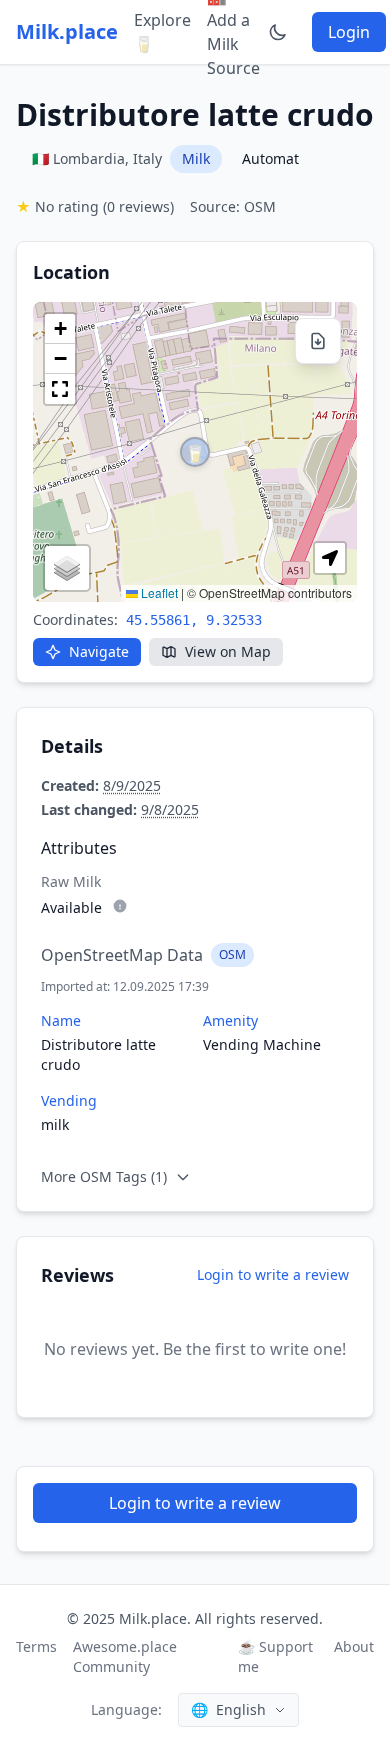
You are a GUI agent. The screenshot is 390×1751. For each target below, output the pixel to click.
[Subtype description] (120, 906)
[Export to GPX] (318, 341)
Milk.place (67, 31)
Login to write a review (273, 1274)
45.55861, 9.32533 (194, 620)
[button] (195, 452)
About (354, 1646)
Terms (36, 1646)
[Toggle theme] (278, 32)
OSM (232, 954)
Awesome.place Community (125, 1656)
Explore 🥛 (162, 32)
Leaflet (158, 592)
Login (349, 32)
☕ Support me (275, 1656)
